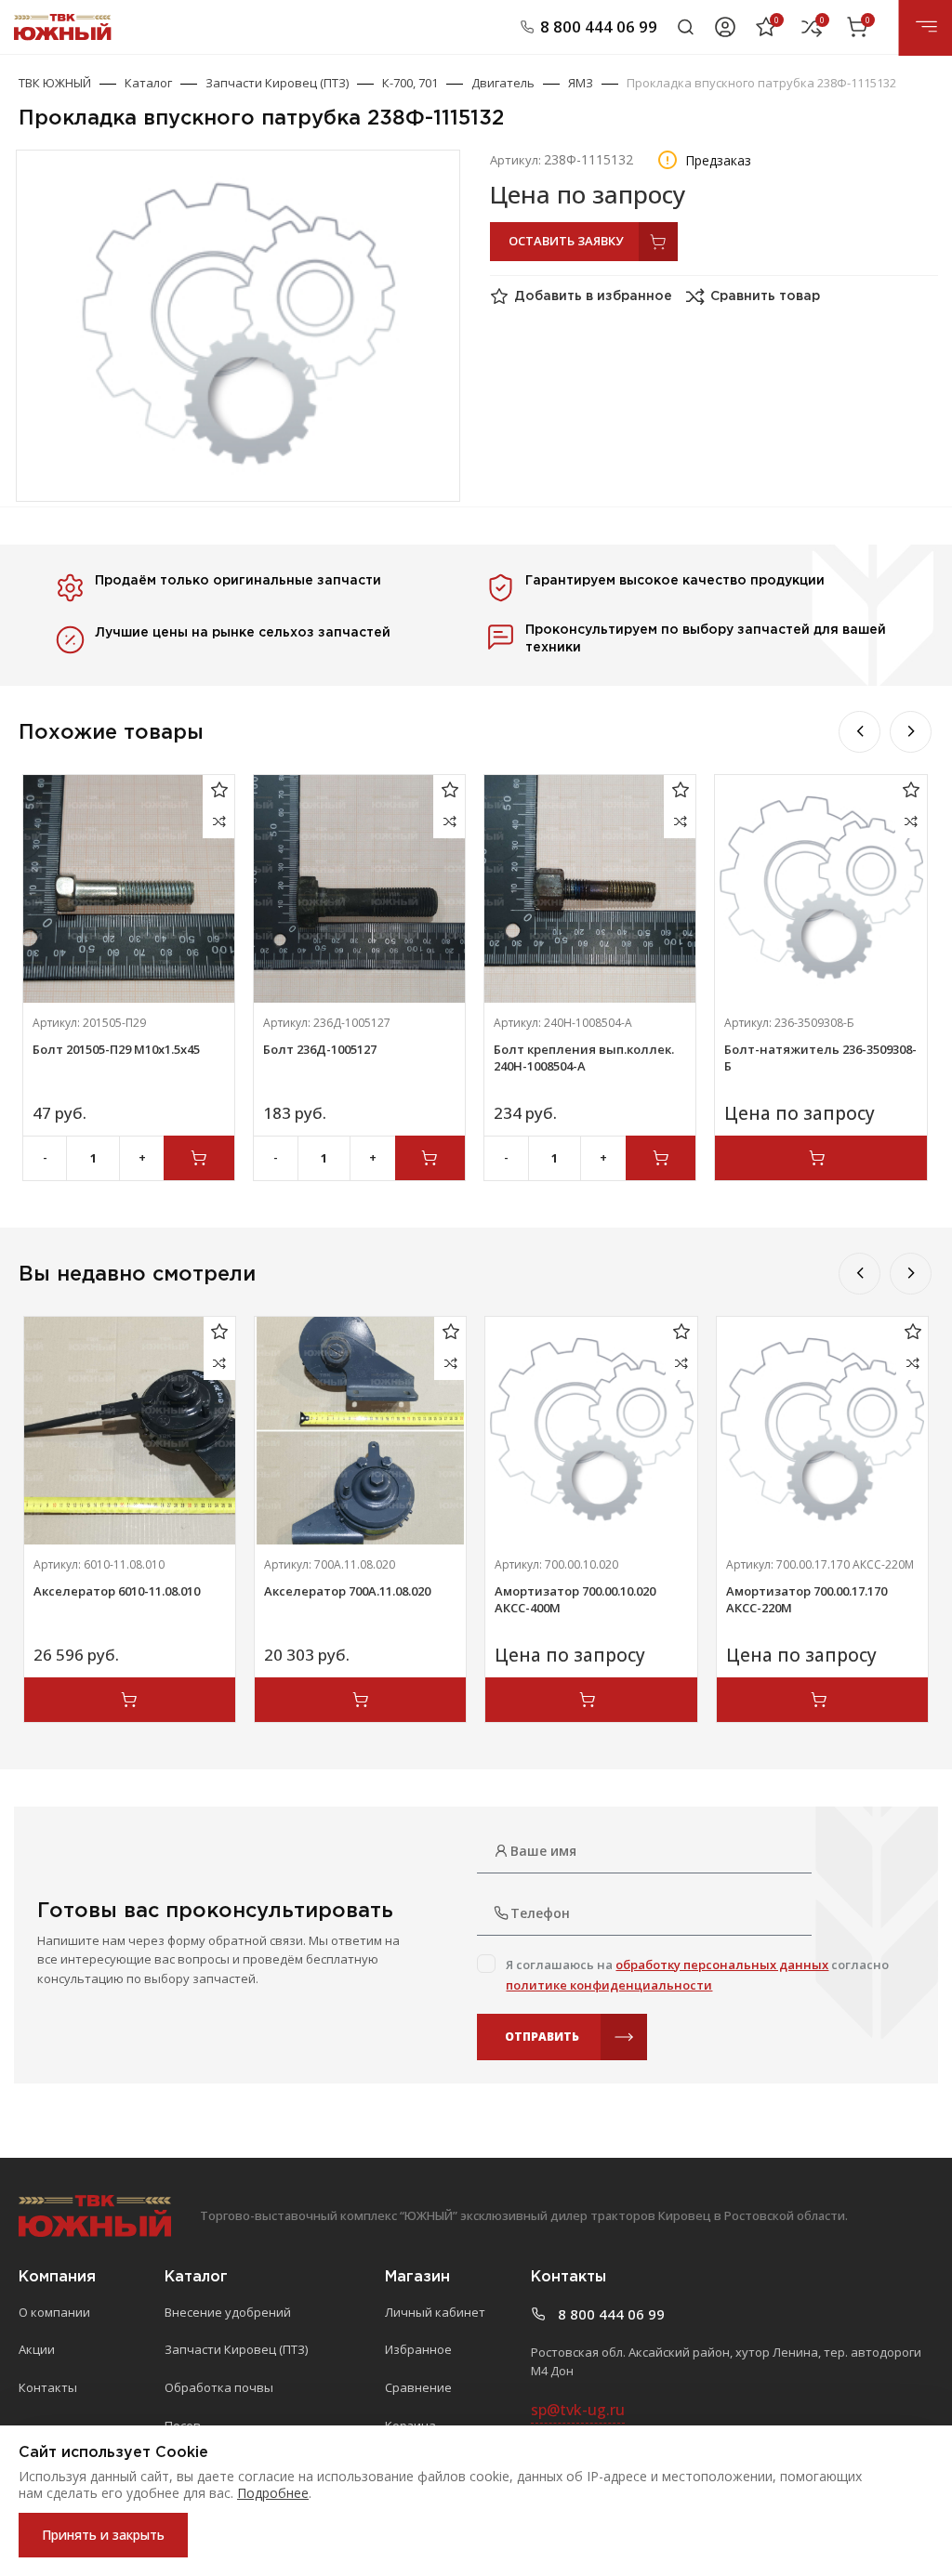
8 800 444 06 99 (599, 26)
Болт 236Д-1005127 (320, 1049)
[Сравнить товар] (219, 822)
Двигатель (503, 83)
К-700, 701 (410, 83)
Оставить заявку (566, 241)
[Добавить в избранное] (219, 790)
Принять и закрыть (103, 2535)
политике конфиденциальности (609, 1985)
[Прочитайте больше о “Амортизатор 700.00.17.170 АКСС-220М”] (822, 1700)
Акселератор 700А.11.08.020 (347, 1591)
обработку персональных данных (722, 1965)
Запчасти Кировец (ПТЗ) (277, 83)
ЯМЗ (581, 83)
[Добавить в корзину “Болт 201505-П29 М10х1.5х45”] (199, 1158)
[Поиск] (686, 27)
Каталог (148, 83)
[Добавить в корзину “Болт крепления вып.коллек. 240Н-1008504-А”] (661, 1158)
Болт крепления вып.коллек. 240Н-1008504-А (584, 1058)
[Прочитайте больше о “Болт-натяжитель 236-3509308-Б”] (820, 1158)
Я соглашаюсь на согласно (697, 1975)
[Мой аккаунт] (725, 27)
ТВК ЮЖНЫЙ (55, 83)
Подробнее (273, 2493)
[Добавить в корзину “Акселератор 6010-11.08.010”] (130, 1700)
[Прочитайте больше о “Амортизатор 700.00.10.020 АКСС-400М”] (591, 1700)
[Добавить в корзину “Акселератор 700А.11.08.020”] (360, 1700)
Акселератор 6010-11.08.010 (117, 1591)
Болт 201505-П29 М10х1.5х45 (116, 1049)
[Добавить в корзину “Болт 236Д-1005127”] (430, 1158)
